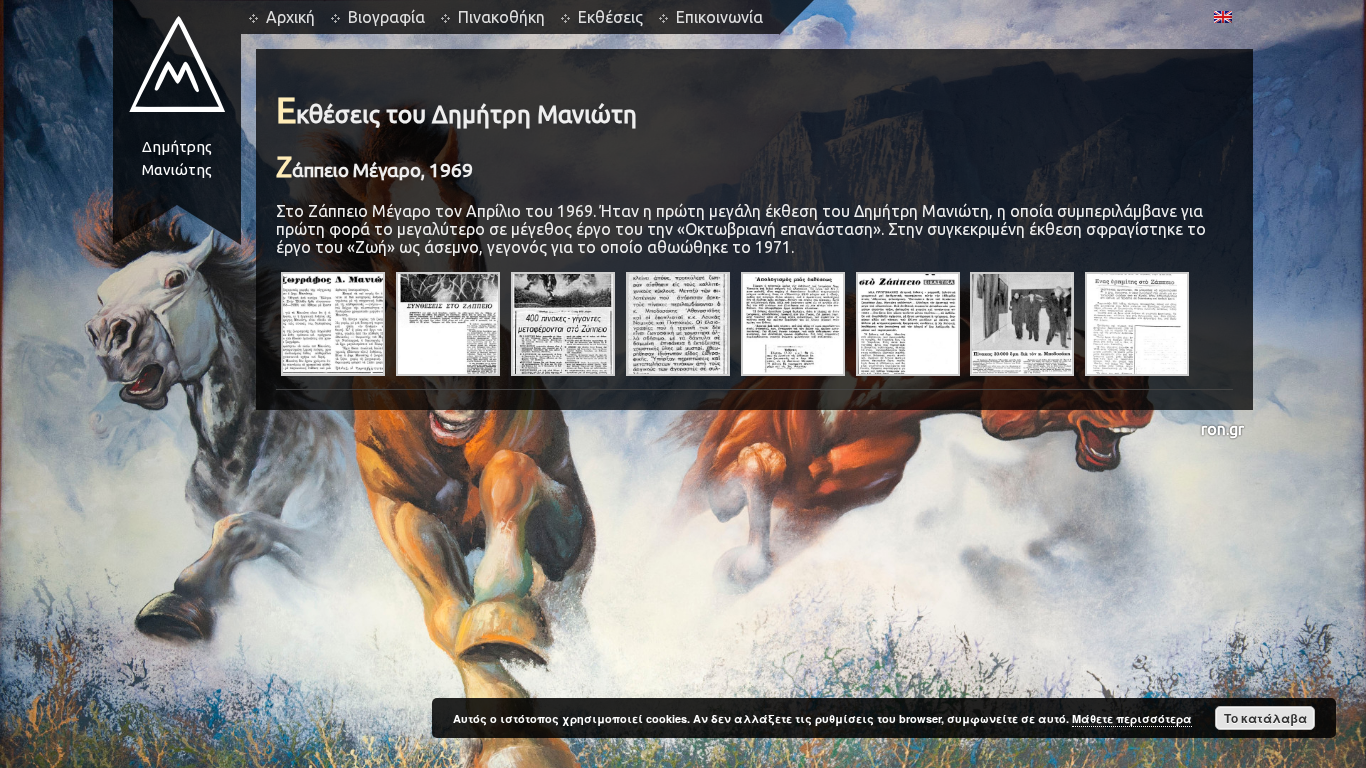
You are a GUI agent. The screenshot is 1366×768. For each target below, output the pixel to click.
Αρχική (290, 17)
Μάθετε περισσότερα (1132, 718)
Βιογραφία (386, 17)
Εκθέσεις (610, 17)
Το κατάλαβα (1265, 718)
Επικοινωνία (719, 17)
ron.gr (1222, 429)
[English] (1223, 17)
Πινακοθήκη (501, 17)
